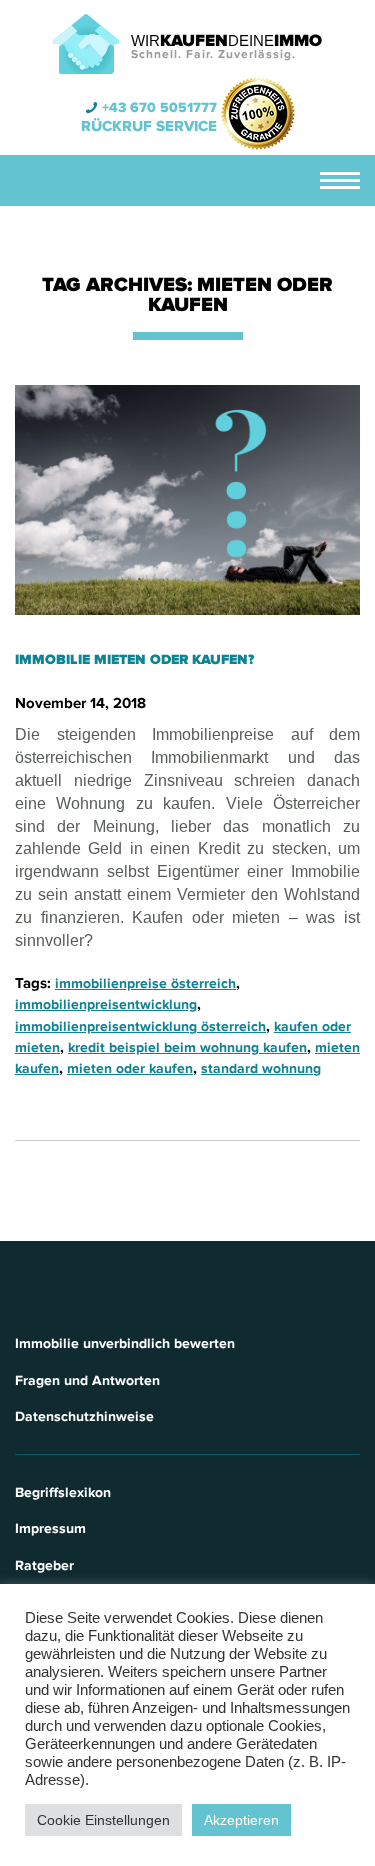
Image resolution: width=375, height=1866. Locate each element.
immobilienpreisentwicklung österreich (140, 1026)
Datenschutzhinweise (84, 1416)
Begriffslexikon (63, 1492)
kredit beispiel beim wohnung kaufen (187, 1047)
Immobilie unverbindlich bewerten (125, 1343)
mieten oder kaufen (130, 1068)
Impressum (50, 1528)
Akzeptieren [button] (241, 1820)
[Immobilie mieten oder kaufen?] (187, 500)
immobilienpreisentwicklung (106, 1004)
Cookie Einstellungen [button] (103, 1820)
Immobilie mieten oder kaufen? (134, 659)
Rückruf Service (149, 126)
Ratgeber (44, 1565)
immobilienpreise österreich (145, 983)
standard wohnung (261, 1068)
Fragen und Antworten (87, 1380)
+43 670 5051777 (159, 107)
